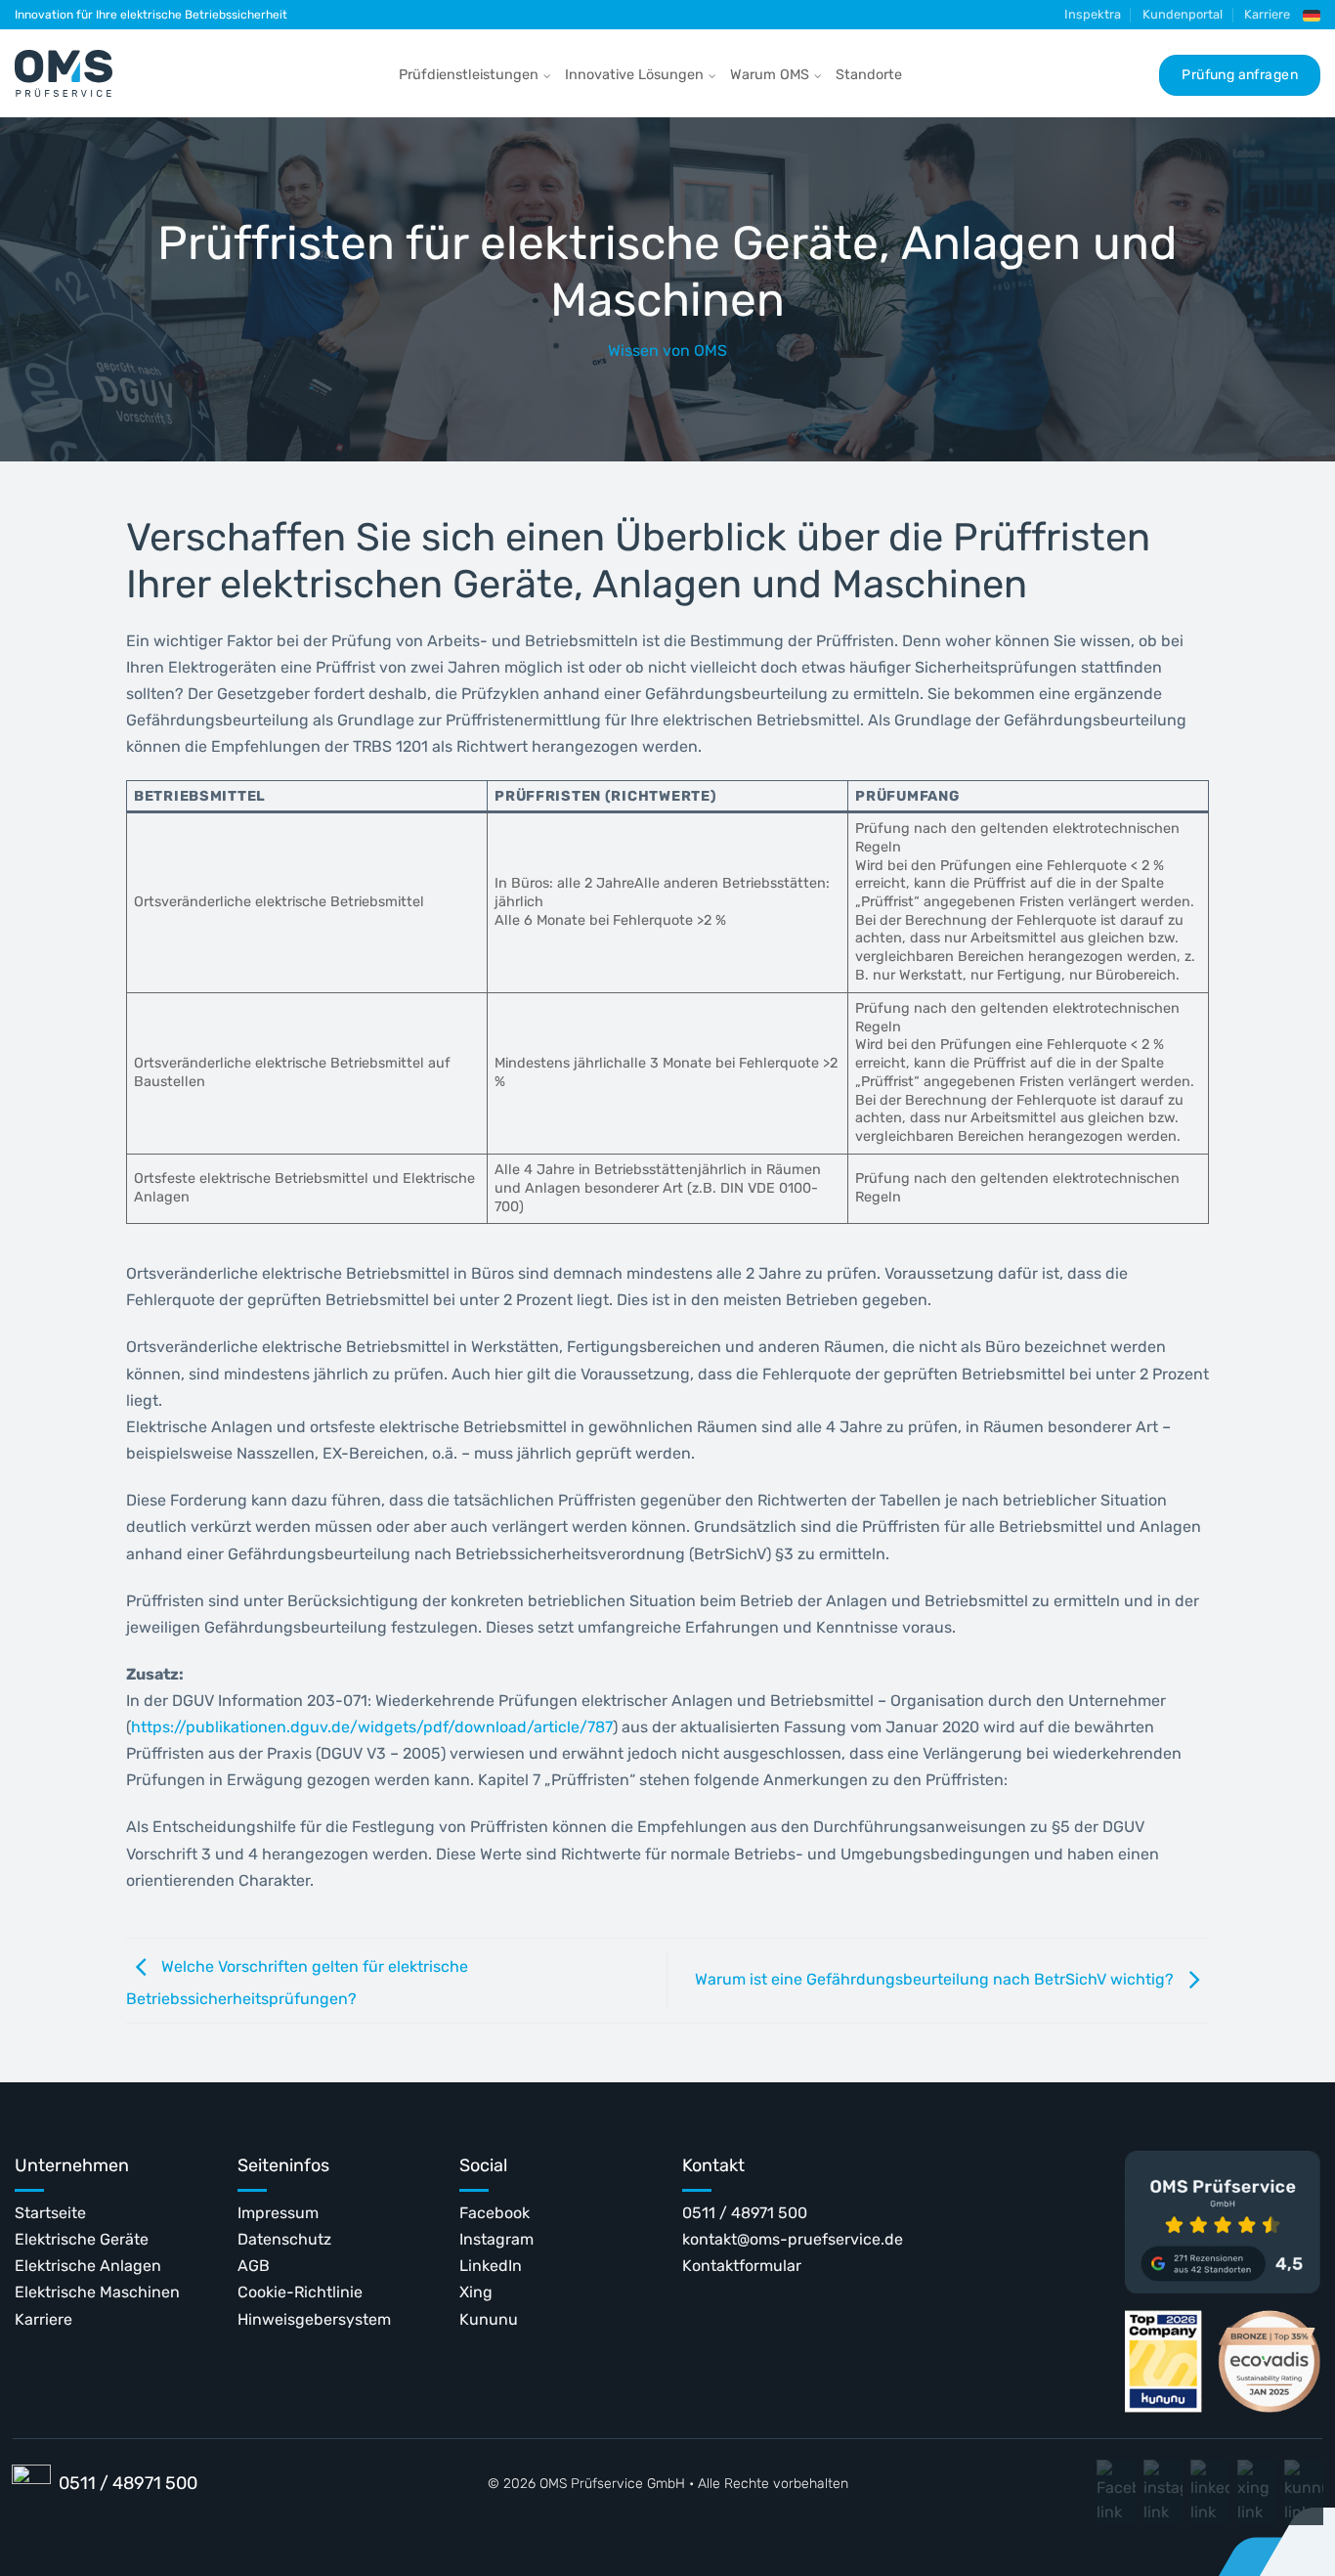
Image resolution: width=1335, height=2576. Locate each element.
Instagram (496, 2239)
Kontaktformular (742, 2266)
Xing (476, 2292)
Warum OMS (770, 75)
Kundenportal (1183, 14)
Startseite (50, 2213)
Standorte (869, 75)
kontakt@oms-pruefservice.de (793, 2239)
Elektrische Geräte (82, 2239)
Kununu (489, 2319)
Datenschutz (284, 2239)
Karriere (1267, 14)
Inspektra (1093, 14)
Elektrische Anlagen (88, 2266)
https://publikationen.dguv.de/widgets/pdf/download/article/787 (372, 1727)
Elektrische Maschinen (97, 2292)
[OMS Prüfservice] (64, 73)
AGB (254, 2266)
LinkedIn (491, 2266)
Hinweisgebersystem (314, 2319)
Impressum (278, 2213)
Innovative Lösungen (634, 75)
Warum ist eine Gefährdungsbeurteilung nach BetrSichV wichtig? (936, 1979)
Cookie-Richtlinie (300, 2292)
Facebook (495, 2213)
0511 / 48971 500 (745, 2213)
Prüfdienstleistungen (469, 75)
